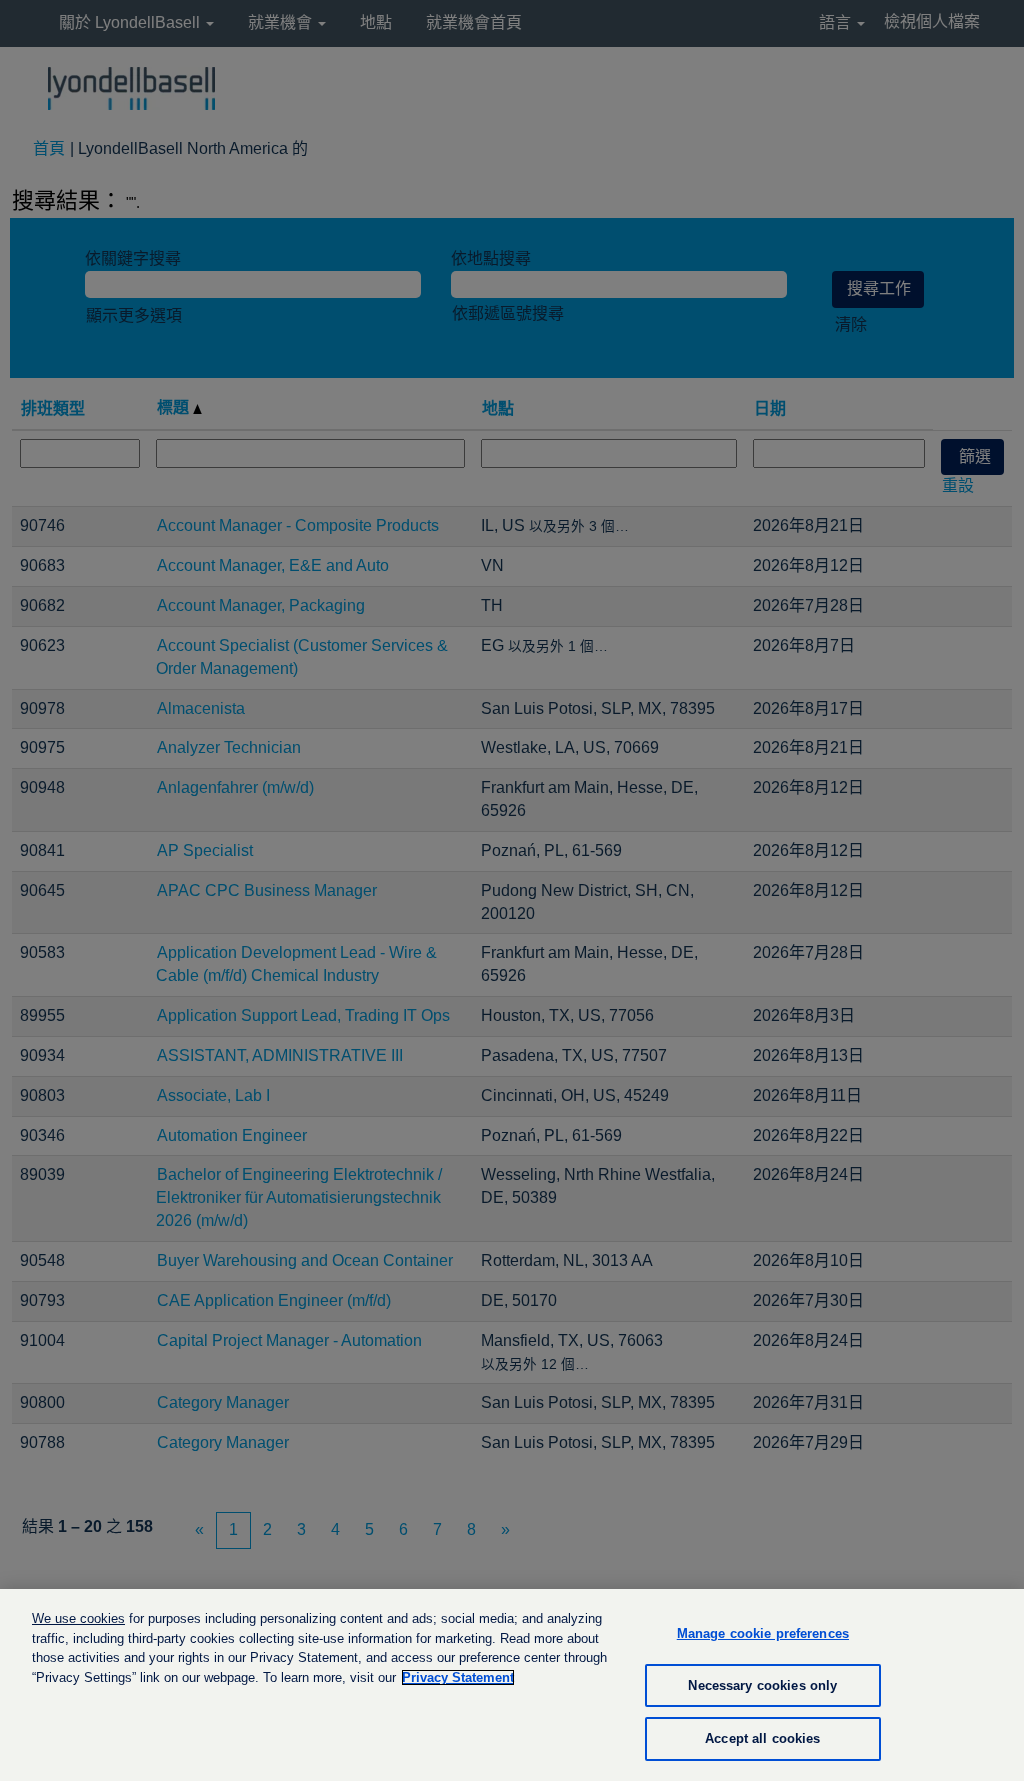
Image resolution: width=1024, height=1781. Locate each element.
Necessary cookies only (762, 1685)
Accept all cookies (762, 1738)
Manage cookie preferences (763, 1633)
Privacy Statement (458, 1677)
